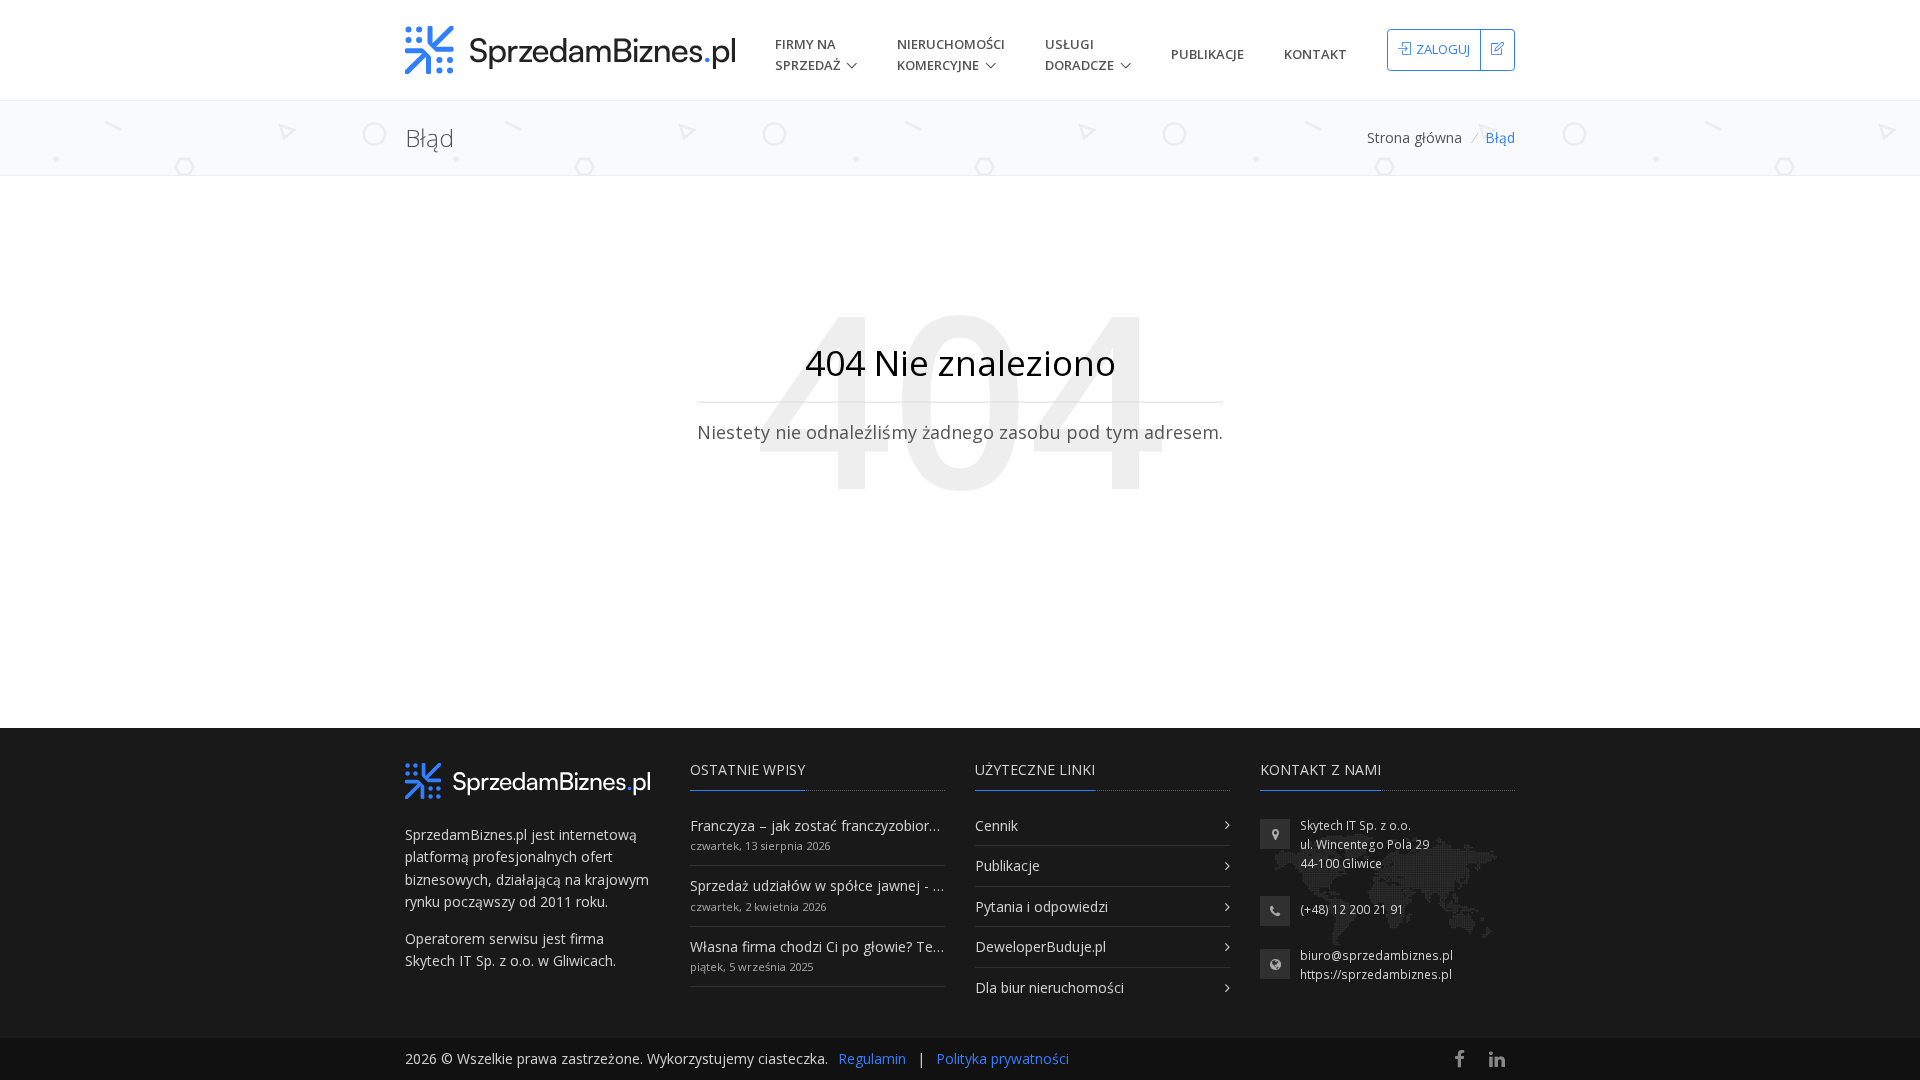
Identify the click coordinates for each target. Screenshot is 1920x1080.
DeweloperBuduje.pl (1040, 946)
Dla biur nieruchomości (1049, 987)
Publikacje (1207, 54)
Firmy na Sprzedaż (807, 54)
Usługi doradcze (1079, 54)
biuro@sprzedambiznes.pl (1376, 955)
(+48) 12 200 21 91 (1352, 909)
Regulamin (872, 1058)
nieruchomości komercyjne (951, 54)
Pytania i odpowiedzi (1041, 906)
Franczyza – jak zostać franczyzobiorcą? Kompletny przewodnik (896, 825)
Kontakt (1315, 54)
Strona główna (1414, 137)
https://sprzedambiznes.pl (1376, 974)
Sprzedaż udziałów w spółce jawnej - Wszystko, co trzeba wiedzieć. (908, 885)
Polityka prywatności (1002, 1058)
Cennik (996, 825)
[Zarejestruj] (1497, 50)
